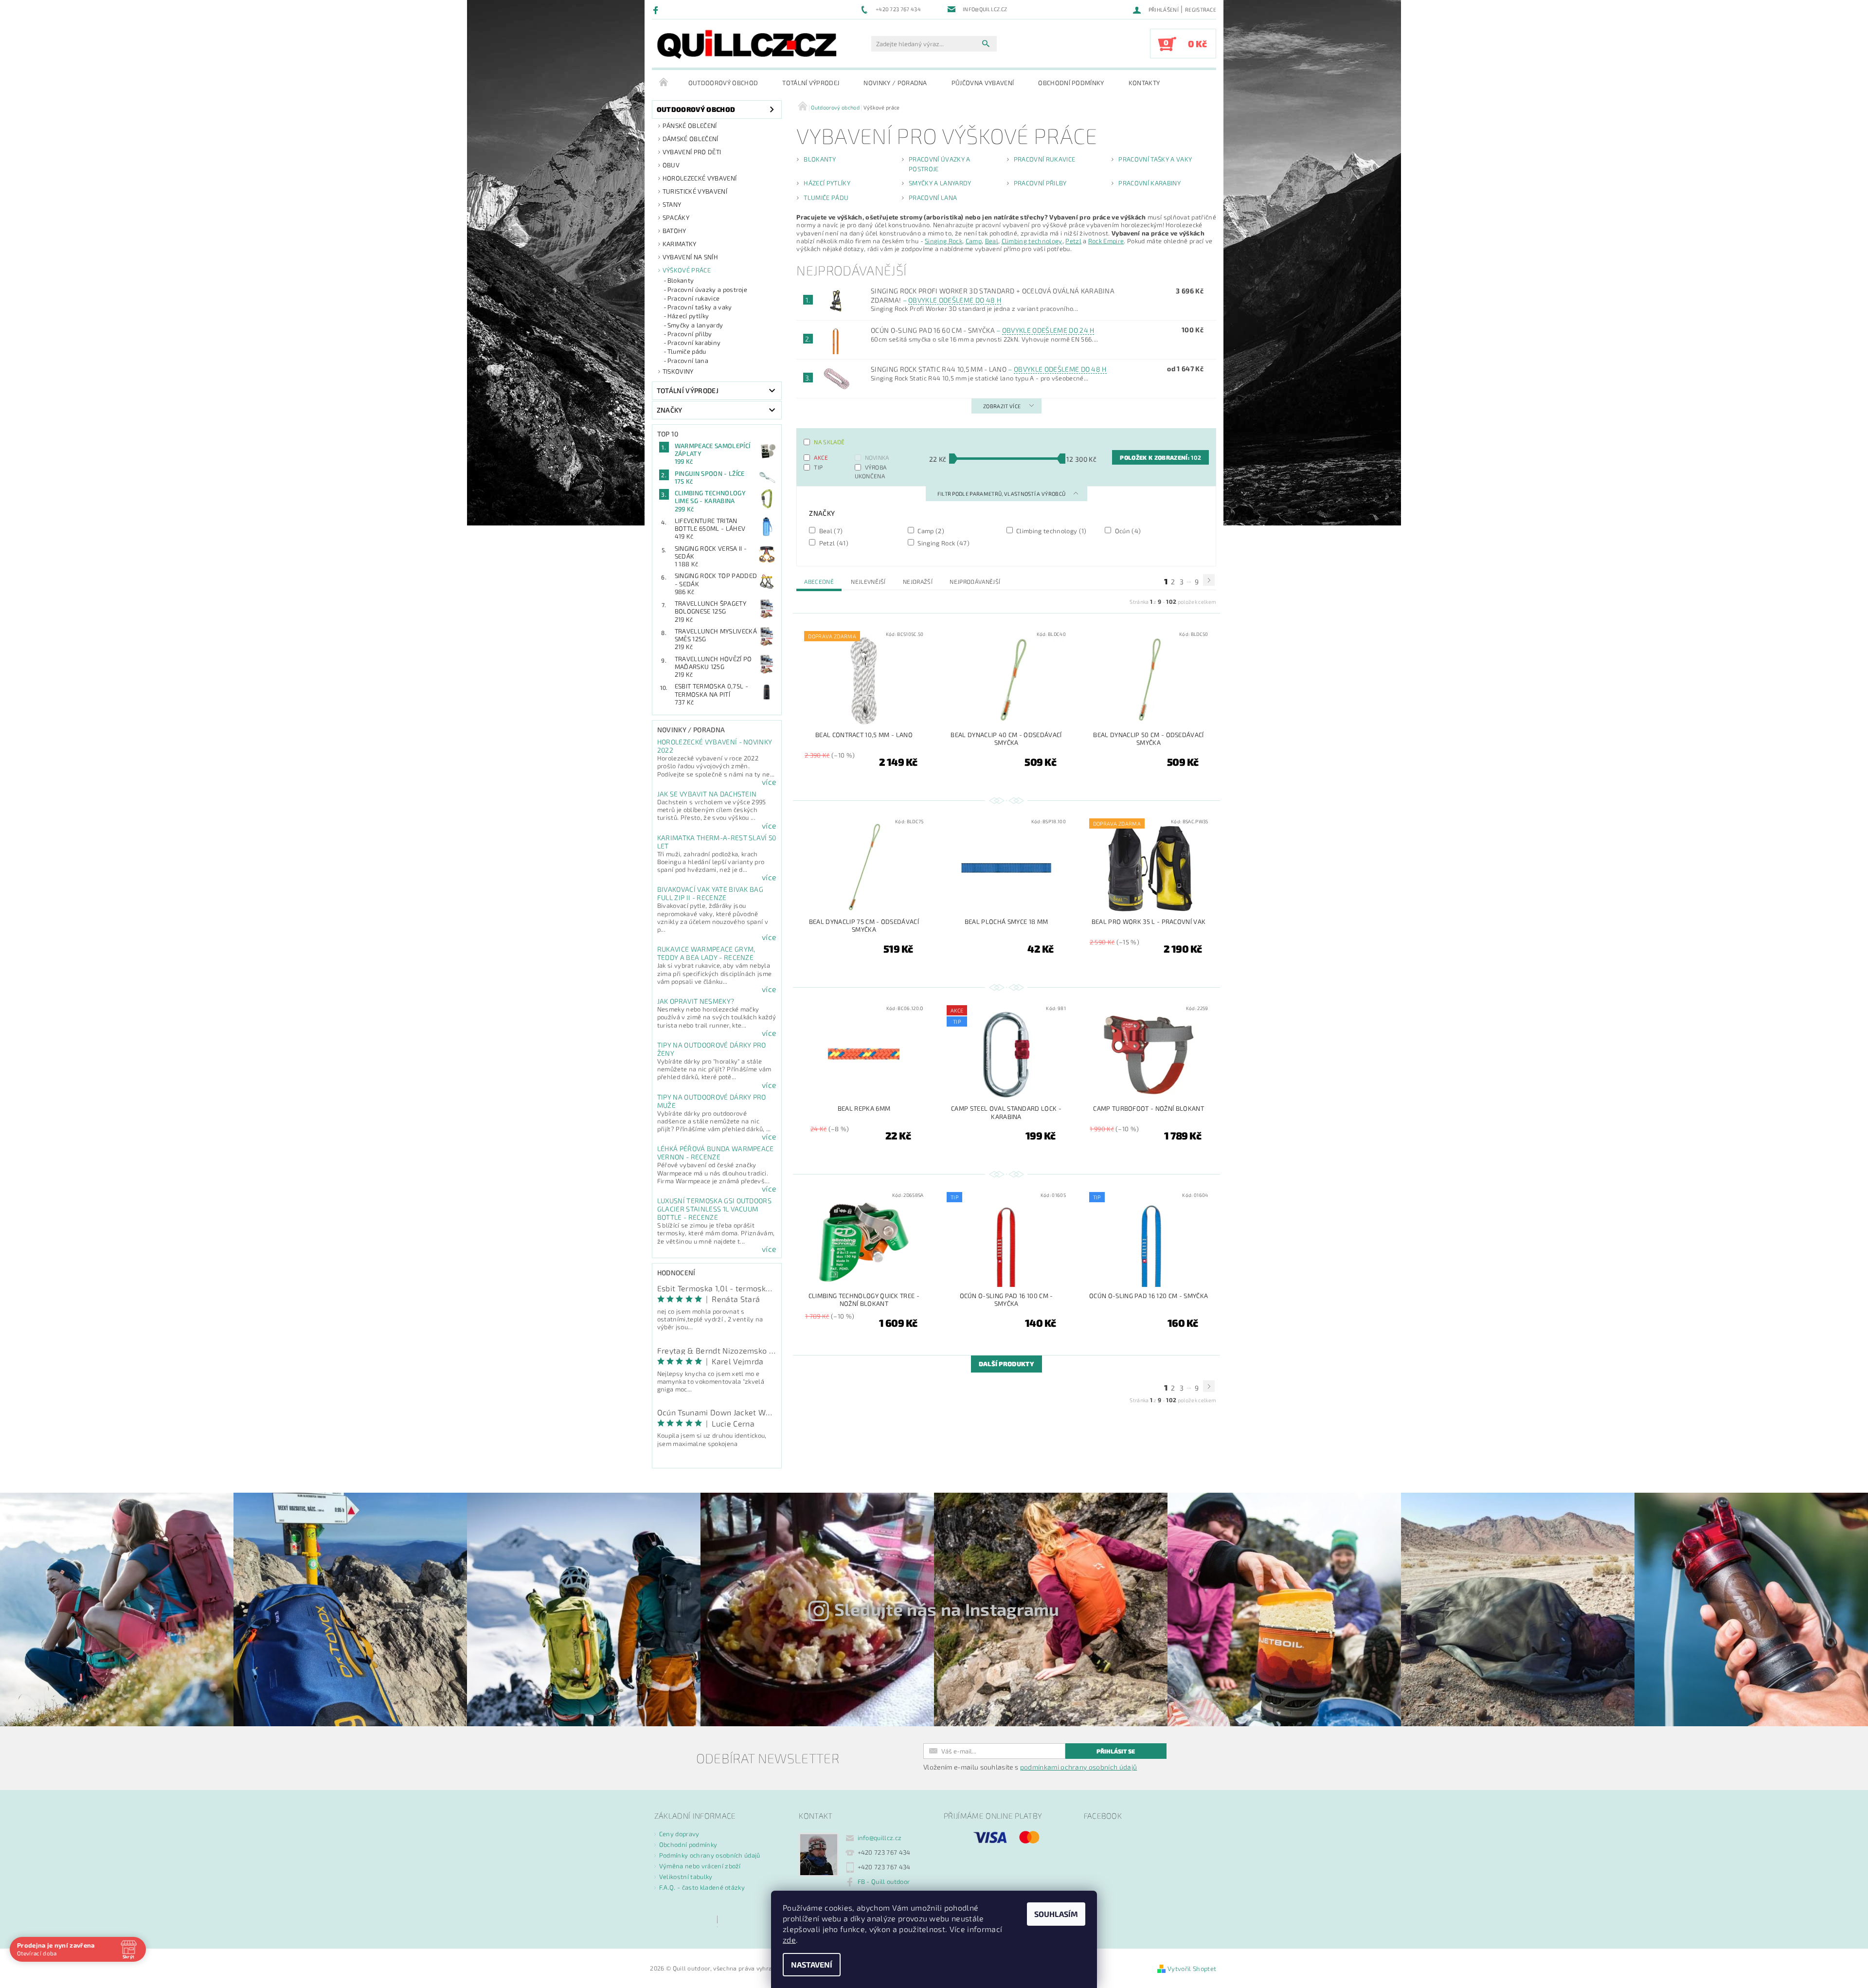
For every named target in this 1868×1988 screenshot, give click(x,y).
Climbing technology (1032, 241)
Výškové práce (687, 270)
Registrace (1201, 9)
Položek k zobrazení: (1160, 457)
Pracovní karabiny (694, 343)
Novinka (877, 457)
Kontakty (1144, 83)
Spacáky (676, 217)
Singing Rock (943, 241)
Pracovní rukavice (693, 298)
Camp (974, 241)
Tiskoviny (678, 371)
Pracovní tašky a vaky (700, 307)
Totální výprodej (811, 83)
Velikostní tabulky (686, 1877)
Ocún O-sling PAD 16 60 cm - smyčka (983, 330)
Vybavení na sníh (690, 257)
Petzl (1073, 241)
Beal (992, 241)
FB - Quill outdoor (884, 1881)
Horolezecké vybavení (700, 178)
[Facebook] (657, 10)
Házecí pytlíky (688, 316)
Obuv (671, 165)
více (769, 782)
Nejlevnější (868, 581)
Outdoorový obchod (723, 83)
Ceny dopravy (679, 1834)
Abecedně (819, 581)
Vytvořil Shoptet (1192, 1969)
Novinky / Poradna (895, 83)
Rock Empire (1106, 241)
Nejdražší (918, 581)
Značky (670, 410)
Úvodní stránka (664, 83)
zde (789, 1940)
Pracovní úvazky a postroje (707, 289)
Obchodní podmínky (1071, 83)
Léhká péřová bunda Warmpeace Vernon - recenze (716, 1153)
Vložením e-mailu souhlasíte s (1030, 1767)
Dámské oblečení (691, 139)
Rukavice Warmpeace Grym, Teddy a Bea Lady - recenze (706, 953)
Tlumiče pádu (687, 351)
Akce (821, 457)
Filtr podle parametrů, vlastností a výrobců (1002, 494)
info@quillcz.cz (880, 1838)
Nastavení (812, 1964)
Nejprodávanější (975, 581)
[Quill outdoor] (747, 44)
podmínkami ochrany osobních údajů (1079, 1767)
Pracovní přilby (690, 334)
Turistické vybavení (695, 191)
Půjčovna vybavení (983, 83)
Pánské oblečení (690, 126)
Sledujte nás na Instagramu (947, 1609)
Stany (672, 204)
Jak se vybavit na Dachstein (707, 794)
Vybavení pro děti (692, 152)
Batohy (674, 231)
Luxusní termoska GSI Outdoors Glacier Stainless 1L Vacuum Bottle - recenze (714, 1209)
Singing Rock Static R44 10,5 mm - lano (989, 369)
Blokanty (681, 280)
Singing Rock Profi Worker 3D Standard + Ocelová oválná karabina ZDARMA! (993, 295)
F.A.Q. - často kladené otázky (702, 1887)
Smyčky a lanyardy (695, 325)
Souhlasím (1056, 1914)
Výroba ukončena (871, 471)
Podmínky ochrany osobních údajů (710, 1855)
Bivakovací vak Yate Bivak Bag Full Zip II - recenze (710, 893)
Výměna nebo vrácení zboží (700, 1866)
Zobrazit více (1002, 406)
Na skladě (829, 442)
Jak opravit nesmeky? (696, 1001)
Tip (818, 467)
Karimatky (680, 244)
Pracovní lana (688, 361)
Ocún (1127, 531)
